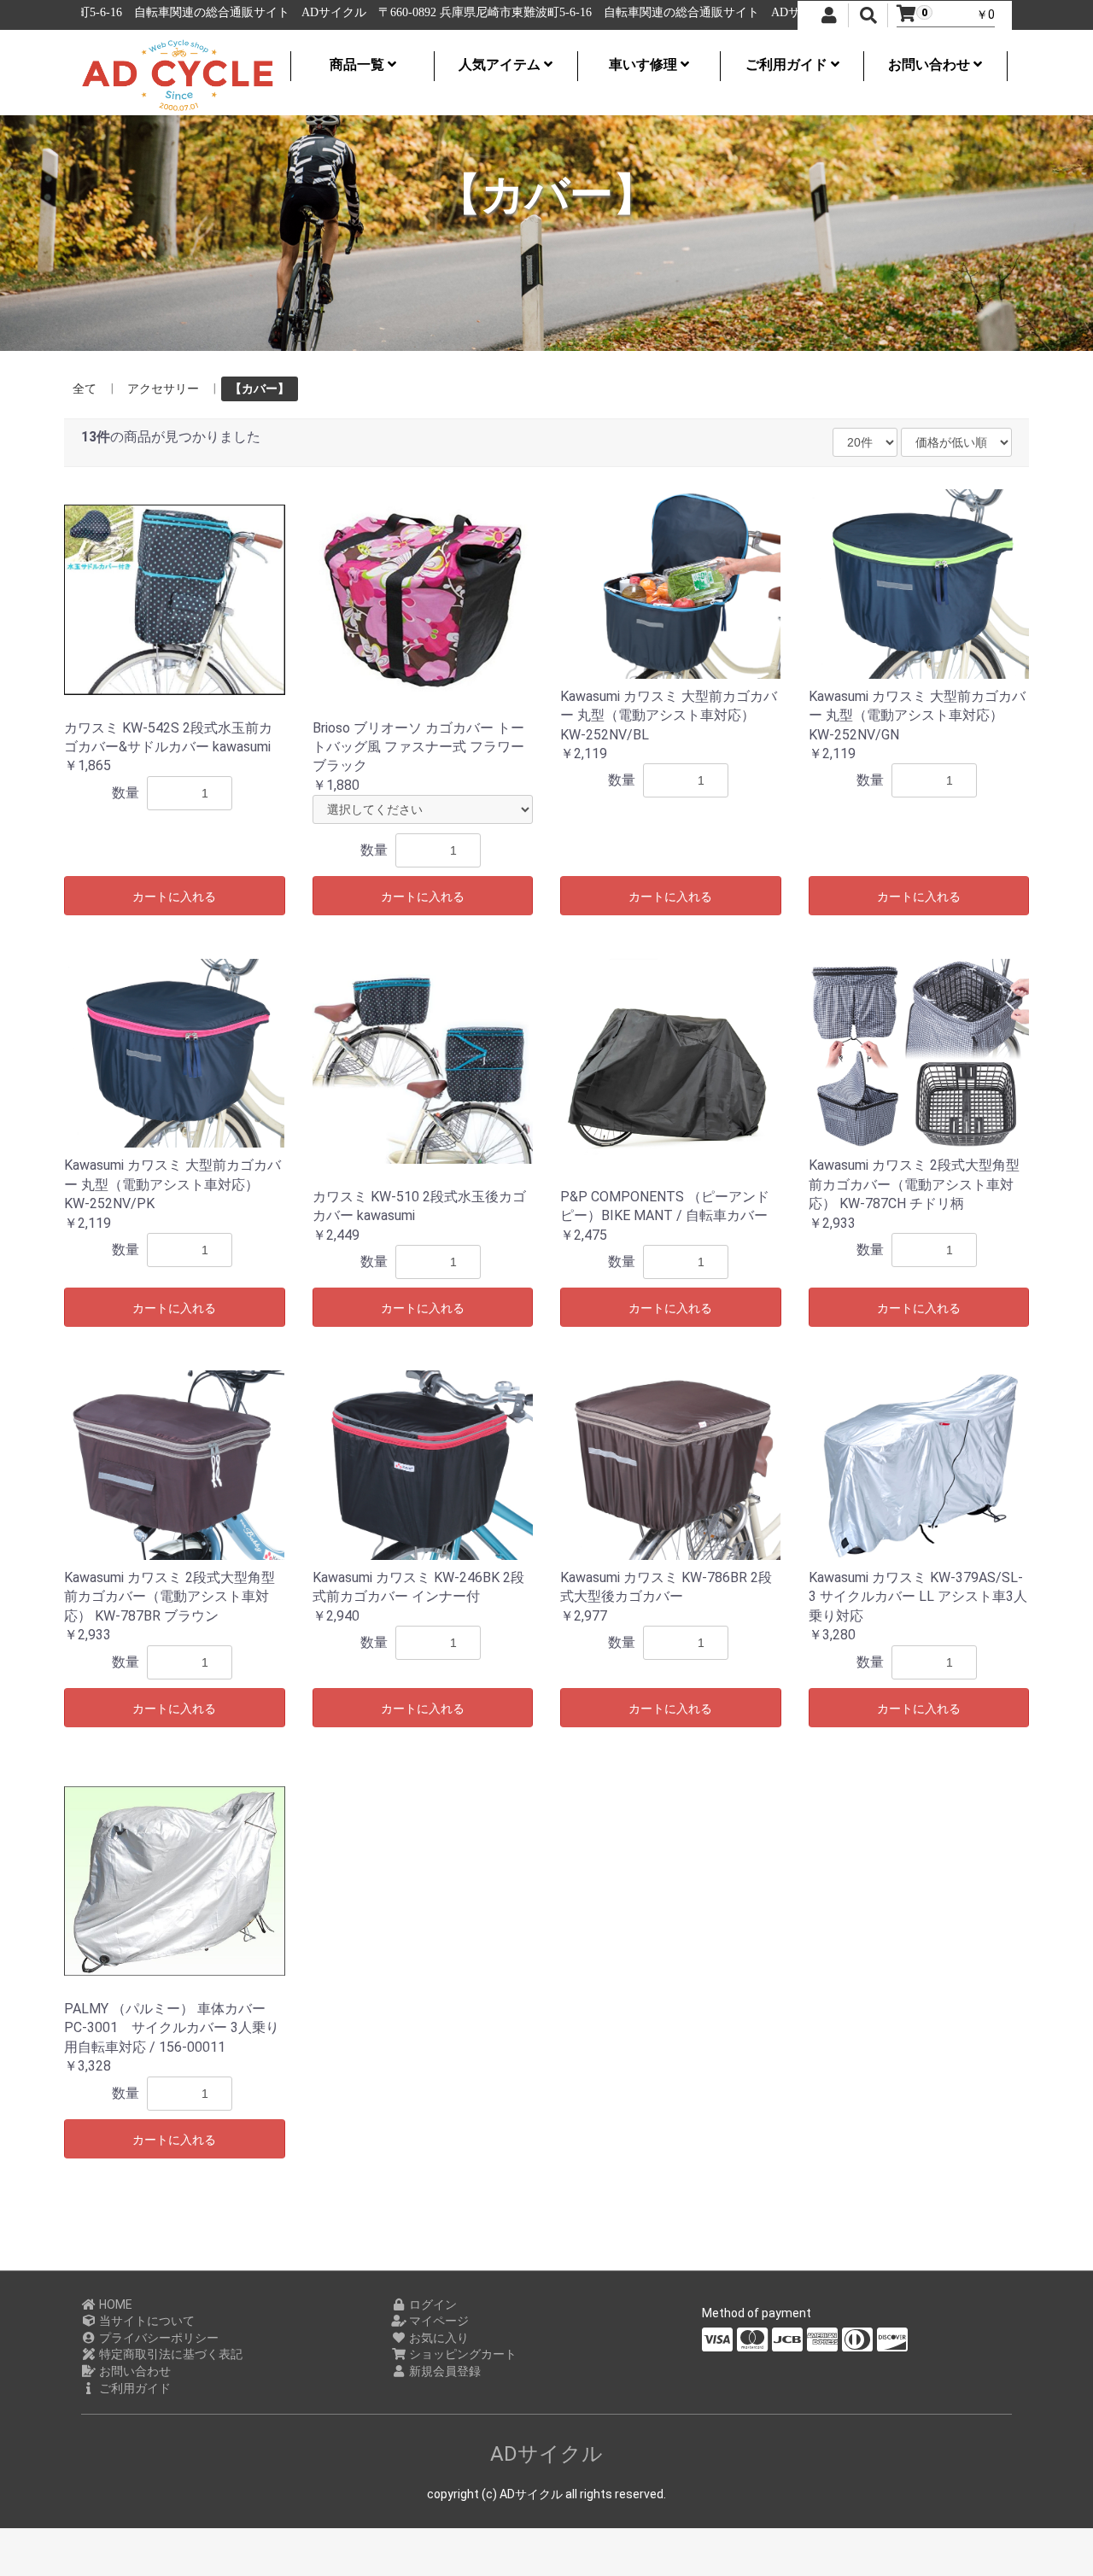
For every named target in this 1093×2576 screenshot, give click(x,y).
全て (85, 388)
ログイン (432, 2304)
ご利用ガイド (788, 64)
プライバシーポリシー (158, 2338)
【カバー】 (260, 388)
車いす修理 (645, 64)
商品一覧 (359, 64)
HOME (114, 2304)
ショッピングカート (462, 2354)
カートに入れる (174, 897)
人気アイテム (501, 64)
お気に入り (438, 2338)
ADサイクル (546, 2454)
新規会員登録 (444, 2371)
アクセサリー (163, 388)
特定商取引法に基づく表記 (170, 2354)
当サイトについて (146, 2321)
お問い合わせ (931, 64)
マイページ (438, 2321)
